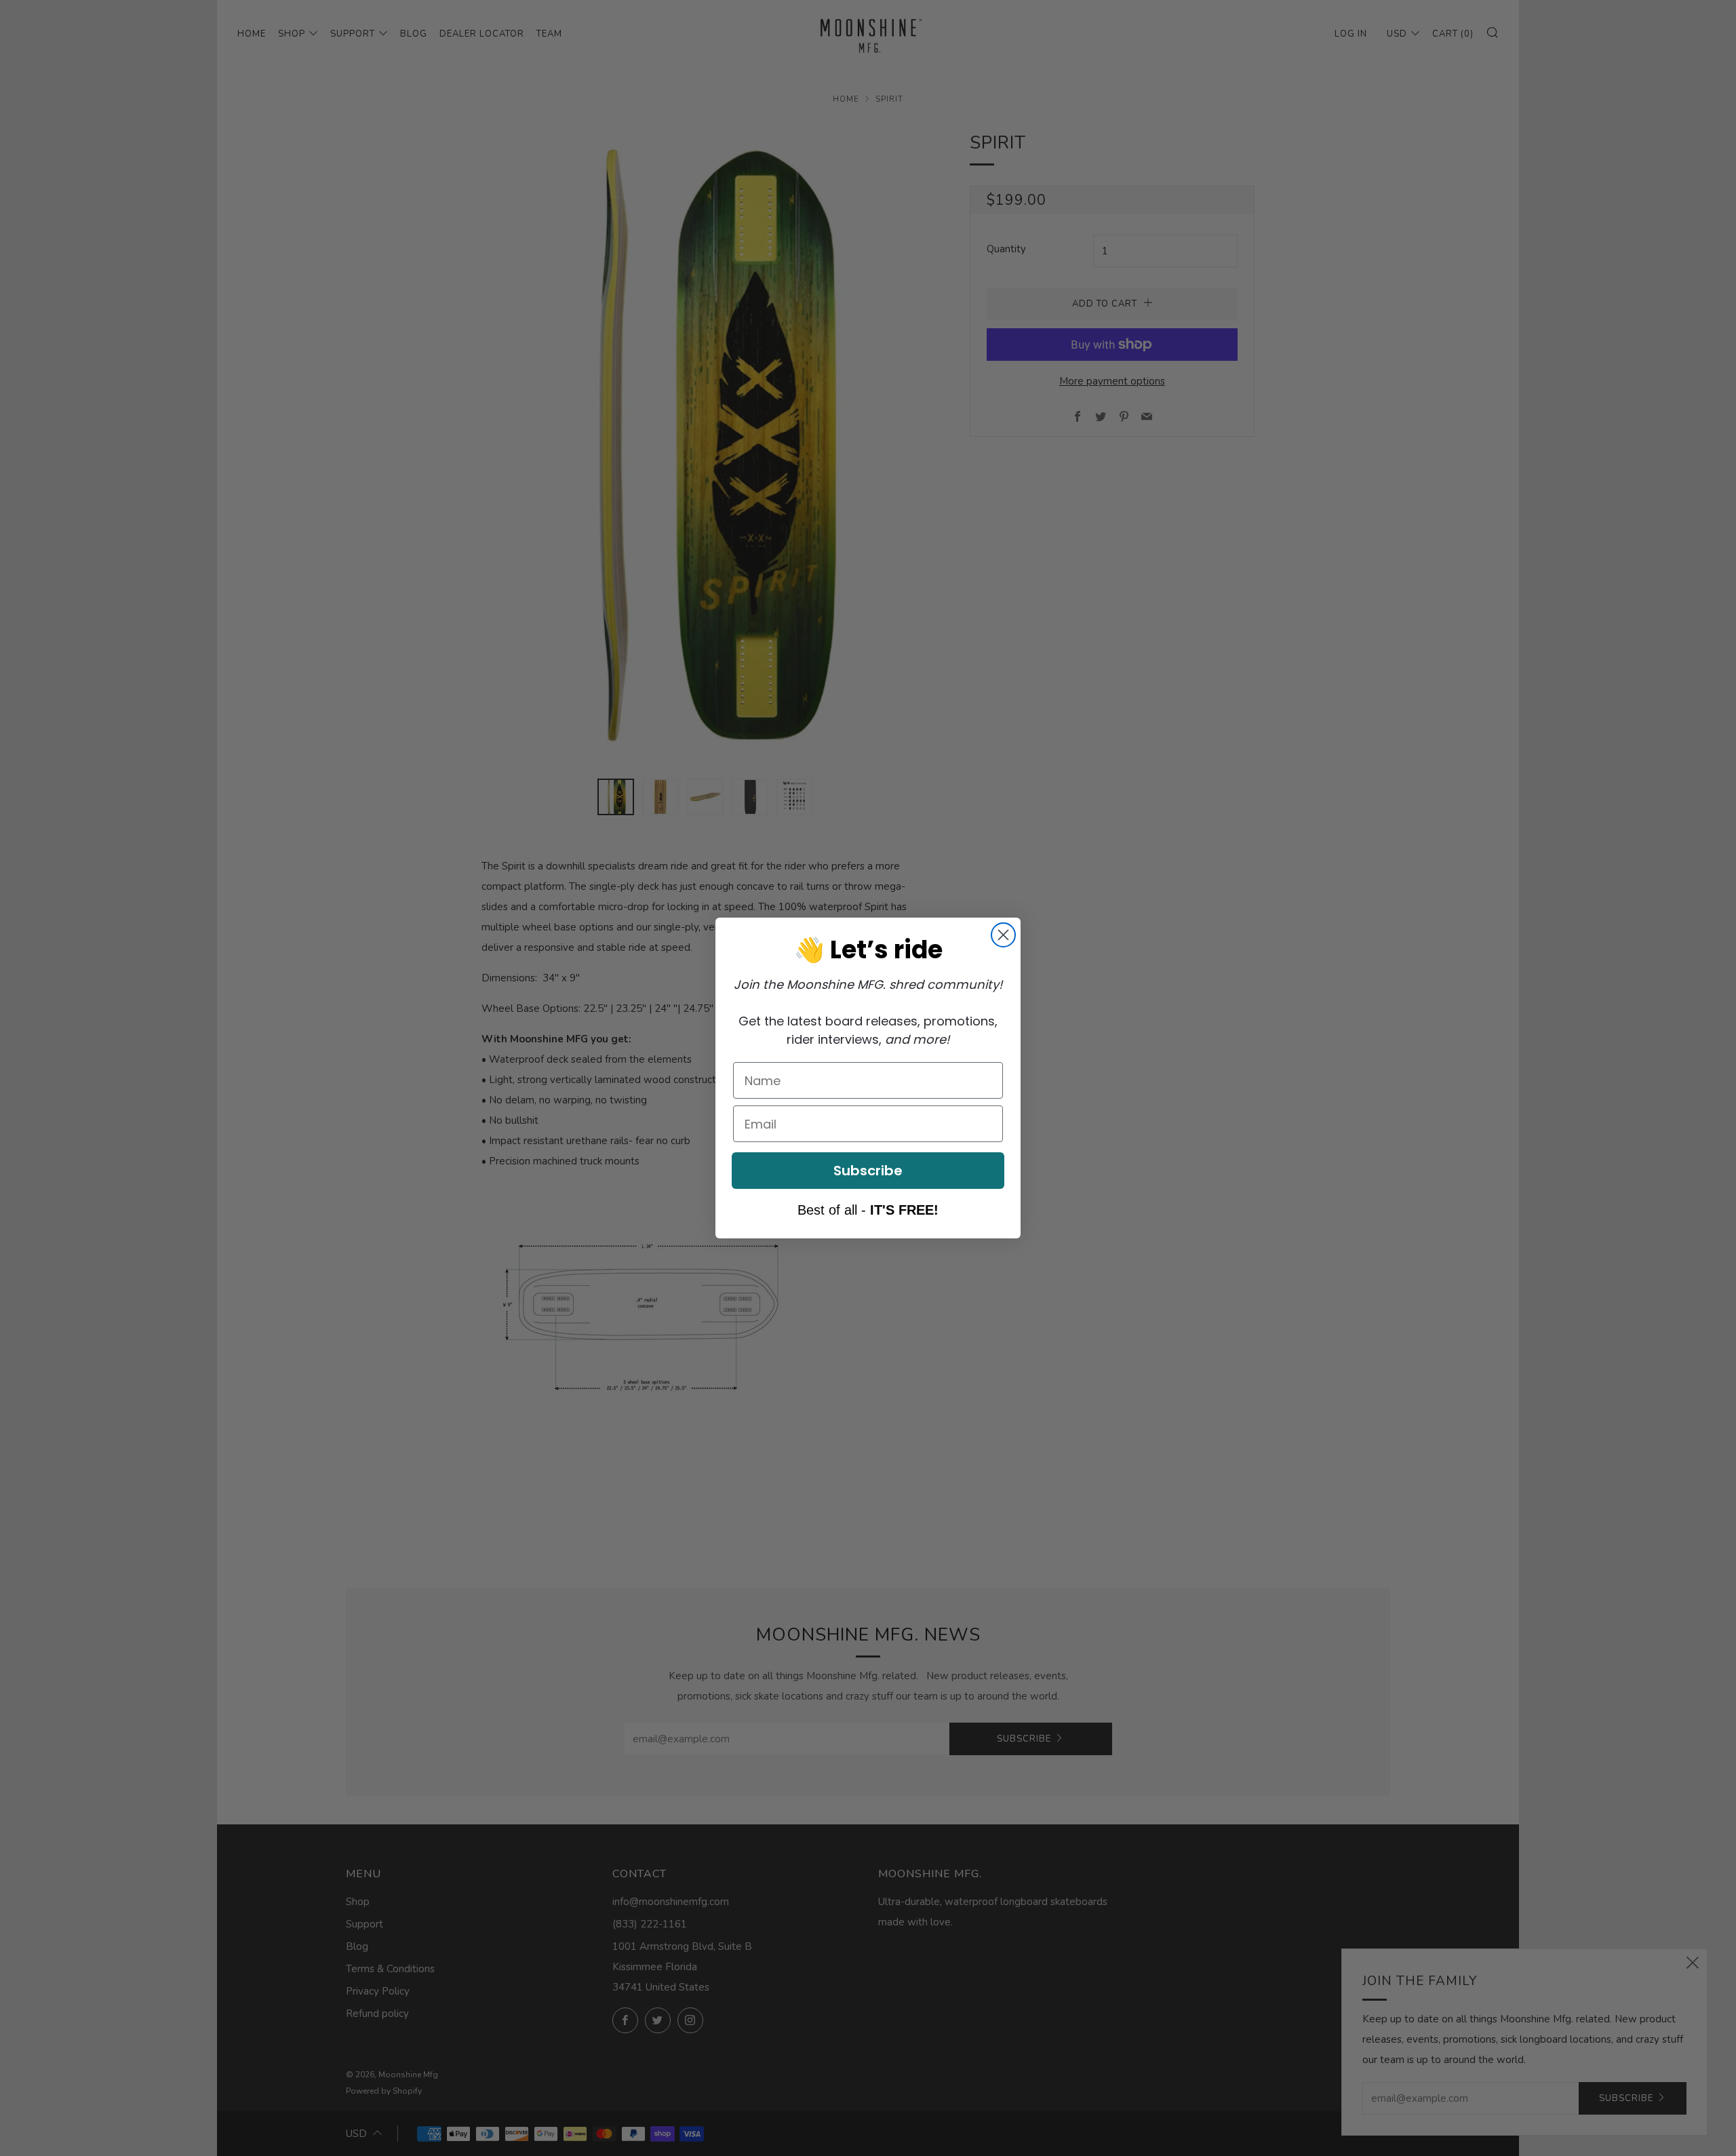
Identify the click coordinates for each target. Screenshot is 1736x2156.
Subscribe (868, 1171)
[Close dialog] (1003, 935)
